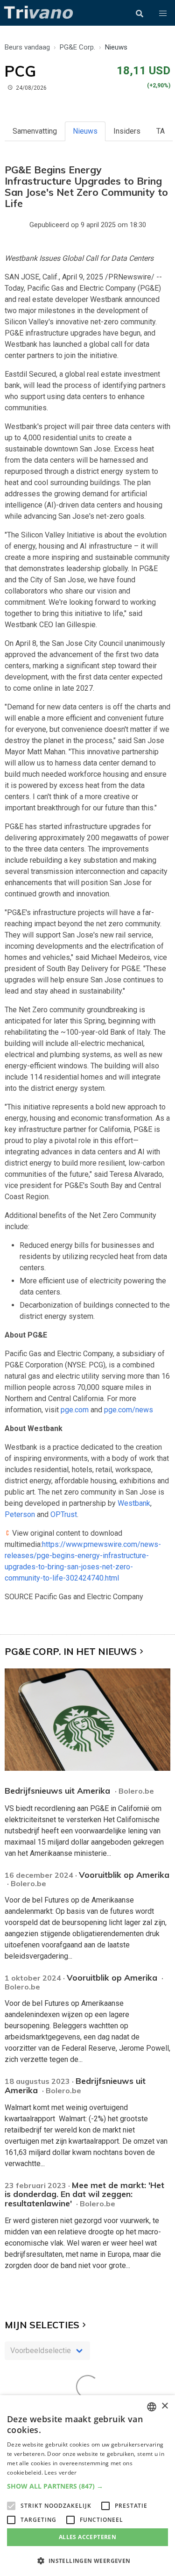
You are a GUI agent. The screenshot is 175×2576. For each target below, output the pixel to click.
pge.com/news (129, 1410)
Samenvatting (35, 131)
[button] (163, 14)
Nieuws (85, 131)
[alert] (87, 2486)
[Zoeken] (140, 14)
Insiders (127, 131)
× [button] (164, 2406)
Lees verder (60, 2472)
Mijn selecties (42, 2325)
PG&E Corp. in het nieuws (71, 1651)
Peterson (20, 1514)
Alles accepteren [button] (87, 2537)
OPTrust (64, 1514)
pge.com (75, 1410)
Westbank (134, 1503)
